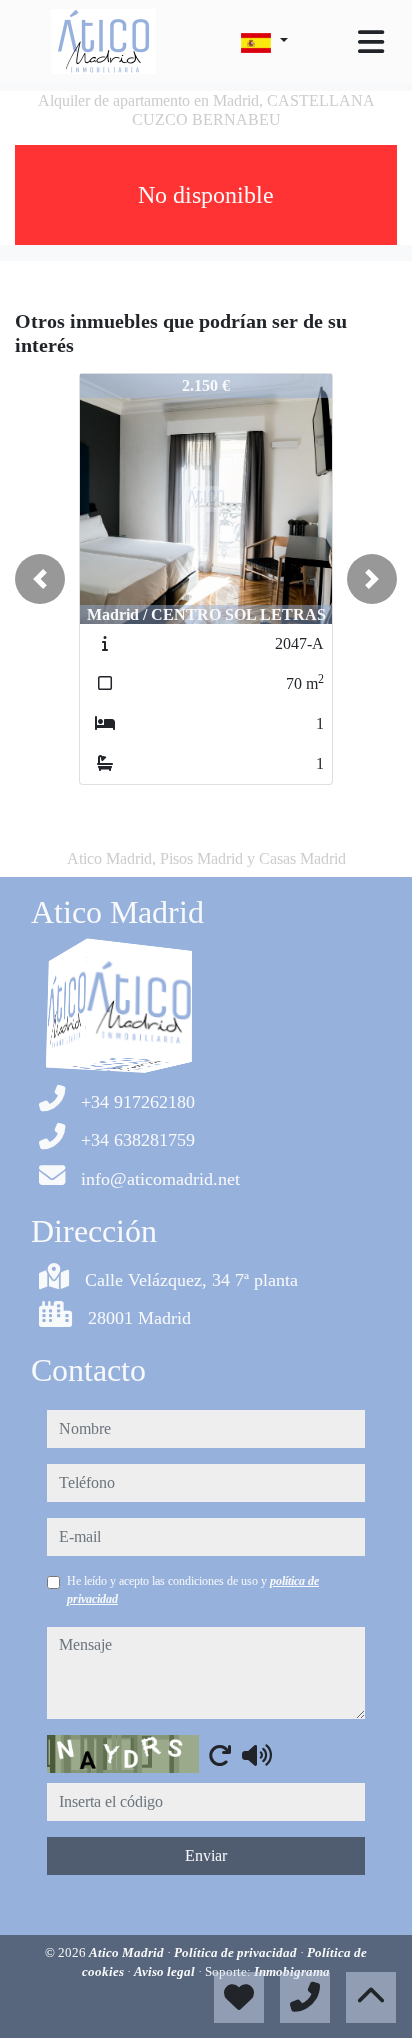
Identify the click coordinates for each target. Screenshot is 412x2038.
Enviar (206, 1855)
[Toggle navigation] (371, 42)
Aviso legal (166, 1971)
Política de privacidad (237, 1952)
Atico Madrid (128, 1952)
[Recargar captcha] (220, 1755)
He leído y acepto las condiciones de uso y (193, 1590)
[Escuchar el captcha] (257, 1755)
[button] (40, 579)
